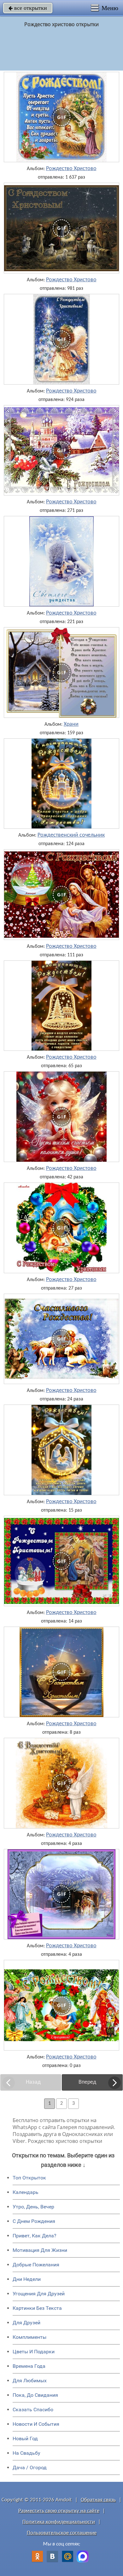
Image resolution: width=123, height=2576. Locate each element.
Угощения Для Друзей (39, 2294)
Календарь (26, 2192)
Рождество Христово (71, 169)
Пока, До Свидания (35, 2395)
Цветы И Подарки (34, 2352)
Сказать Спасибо (33, 2410)
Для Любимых (30, 2381)
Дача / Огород (30, 2467)
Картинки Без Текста (37, 2308)
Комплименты (29, 2337)
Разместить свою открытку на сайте (59, 2511)
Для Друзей (26, 2323)
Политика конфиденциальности (59, 2522)
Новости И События (36, 2424)
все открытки (28, 8)
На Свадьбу (26, 2453)
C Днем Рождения (34, 2221)
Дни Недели (27, 2279)
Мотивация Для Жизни (40, 2250)
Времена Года (29, 2366)
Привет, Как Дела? (35, 2236)
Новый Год (25, 2439)
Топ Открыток (29, 2178)
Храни (71, 724)
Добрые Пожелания (36, 2265)
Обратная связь (98, 2500)
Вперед (87, 2082)
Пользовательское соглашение (62, 2533)
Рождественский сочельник (71, 835)
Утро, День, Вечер (33, 2207)
